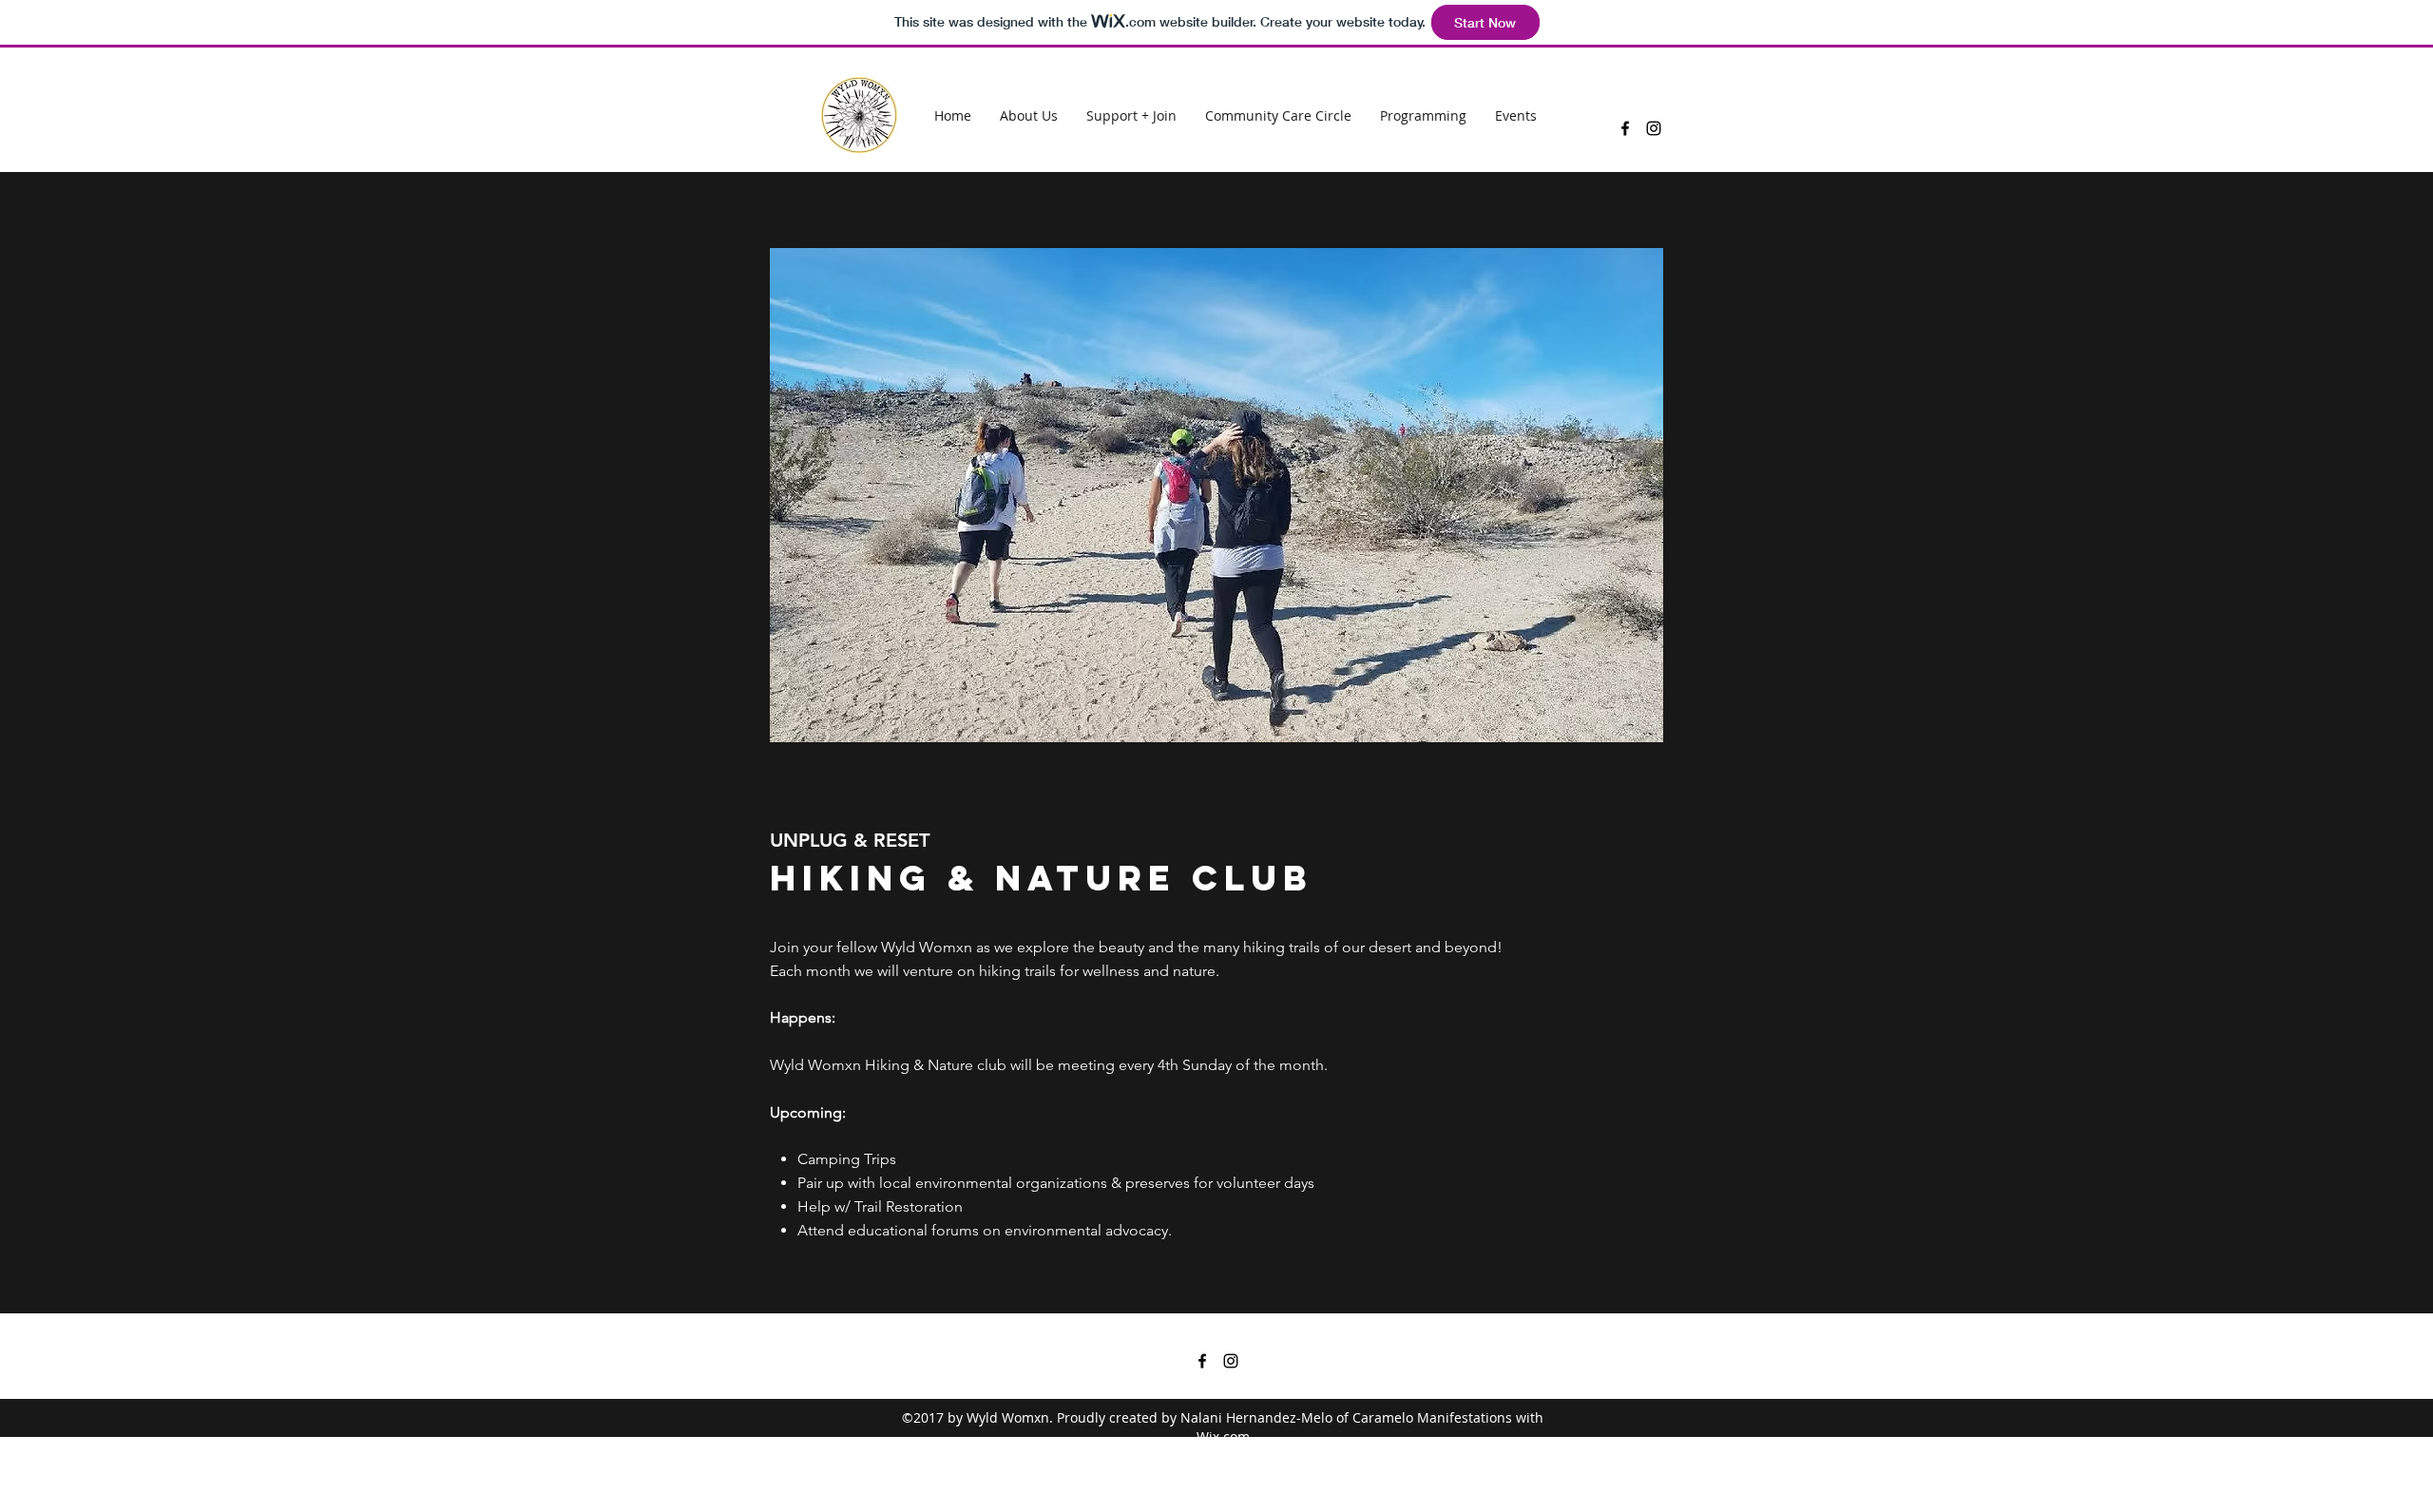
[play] (1619, 264)
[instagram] (1654, 128)
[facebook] (1625, 128)
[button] (1216, 495)
